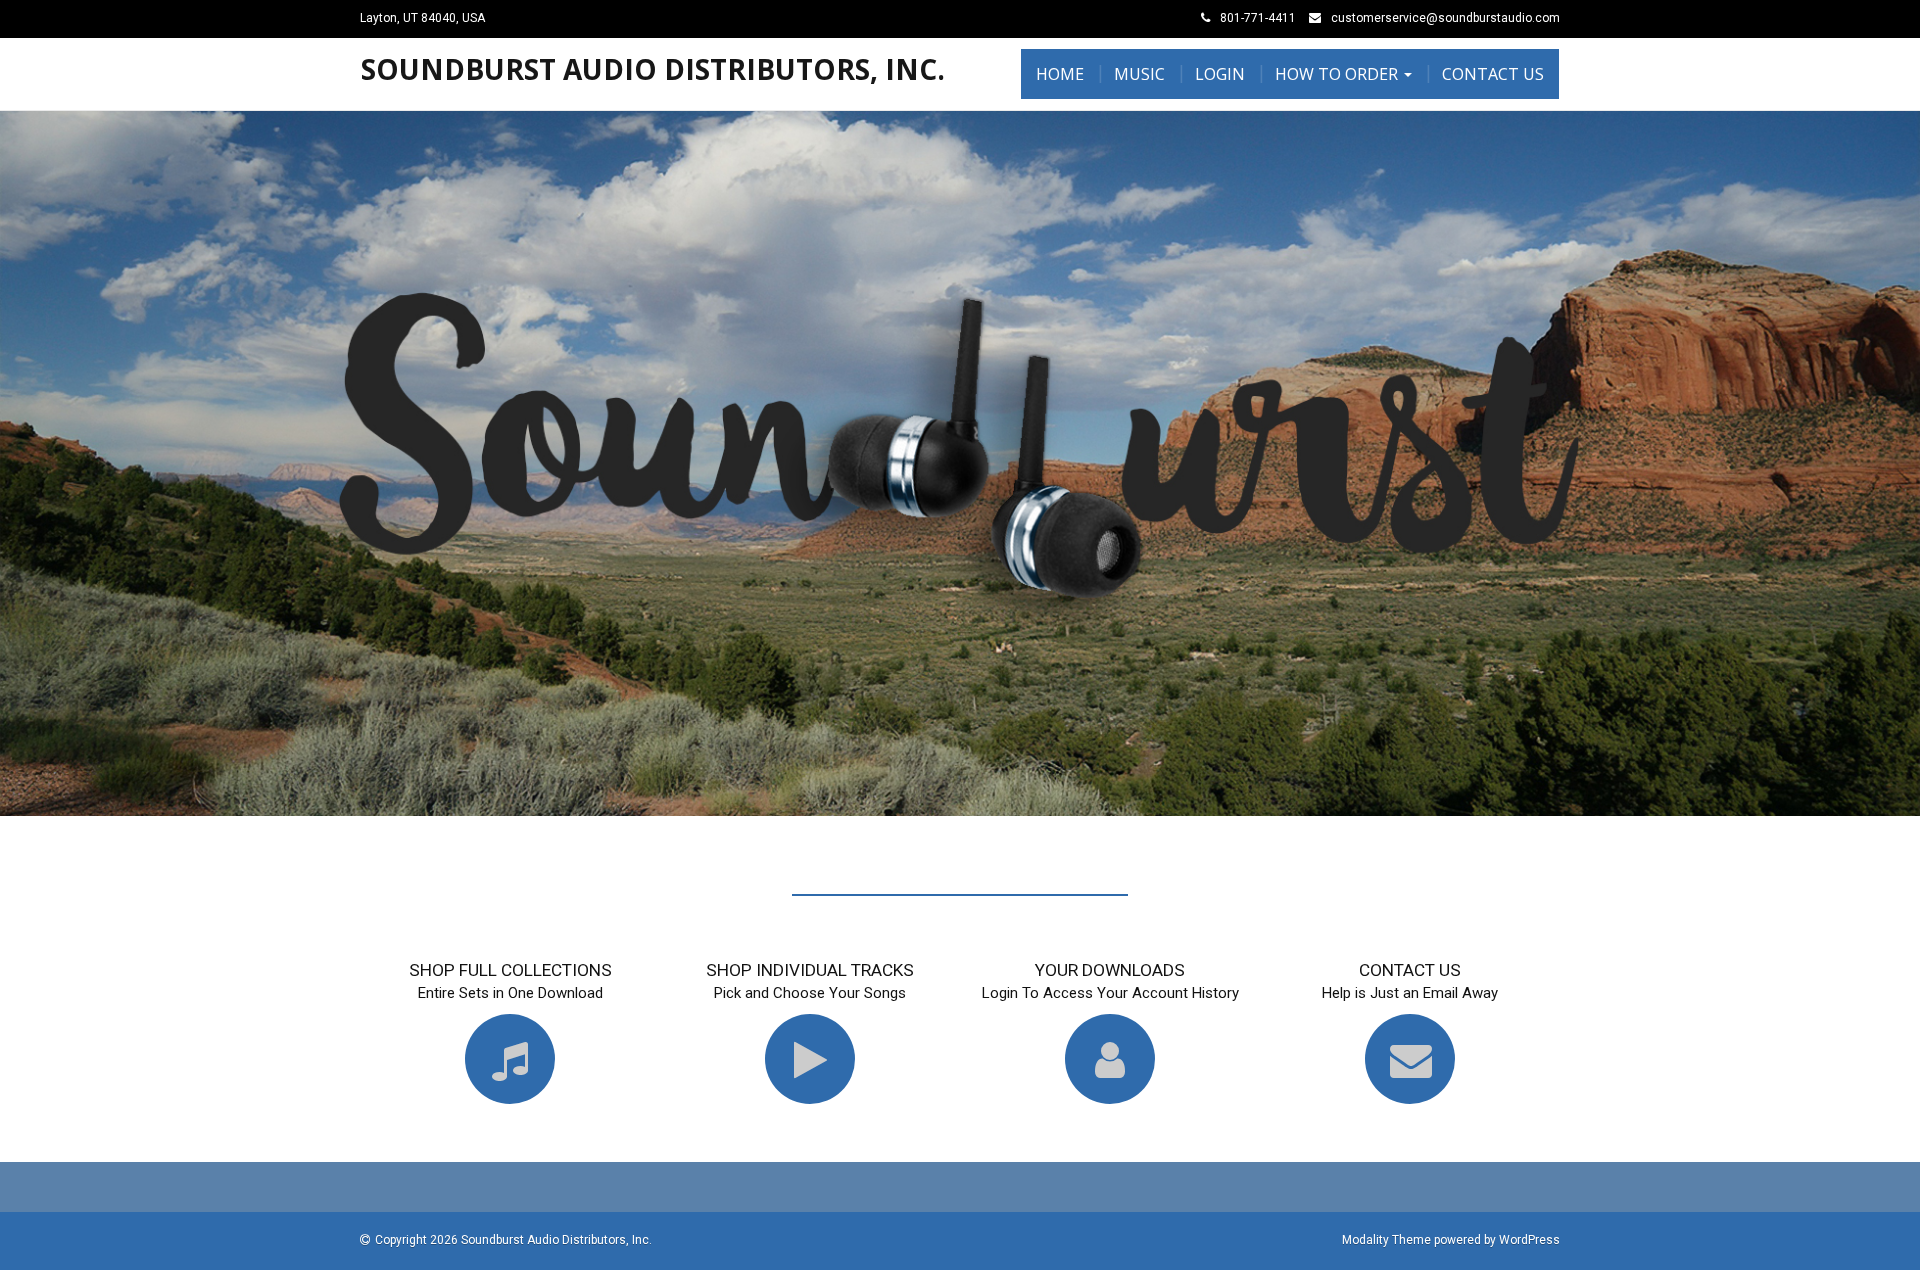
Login (1220, 74)
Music (1139, 74)
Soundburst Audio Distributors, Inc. (653, 69)
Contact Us (1493, 74)
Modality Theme (1386, 1240)
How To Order (1338, 74)
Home (1060, 74)
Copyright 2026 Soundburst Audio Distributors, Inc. (513, 1240)
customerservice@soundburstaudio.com (1445, 18)
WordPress (1529, 1240)
